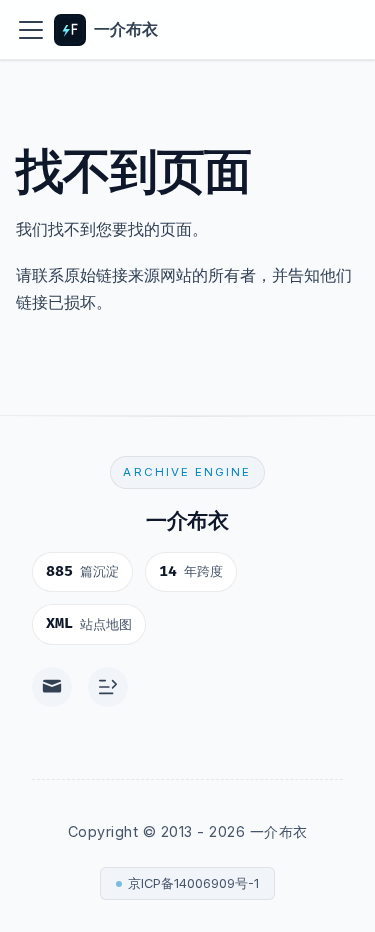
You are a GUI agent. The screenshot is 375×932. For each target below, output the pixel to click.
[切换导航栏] (31, 30)
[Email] (52, 687)
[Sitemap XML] (108, 687)
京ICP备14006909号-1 (193, 883)
